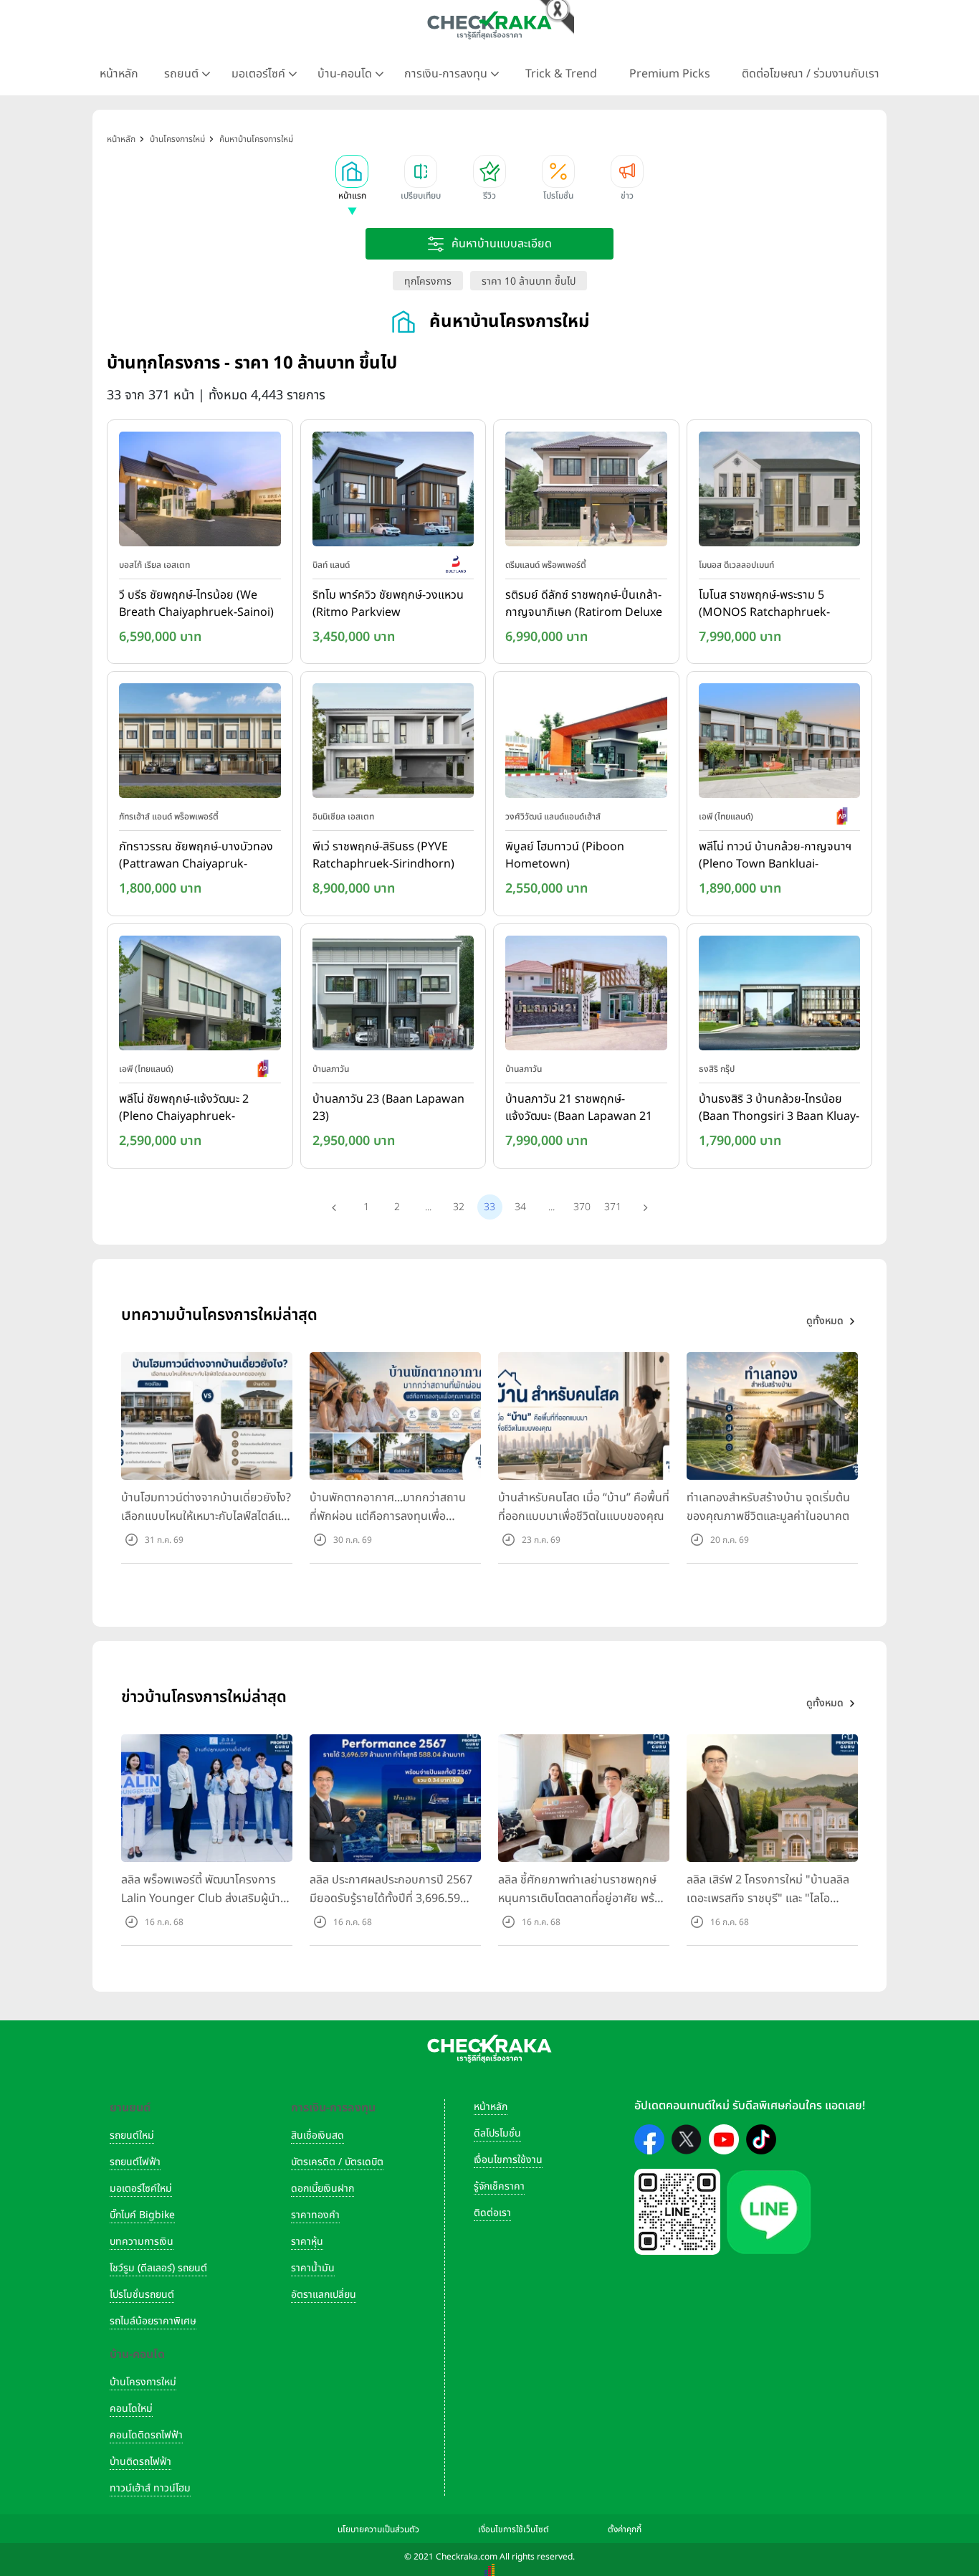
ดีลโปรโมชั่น (497, 2133)
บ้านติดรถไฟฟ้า (140, 2462)
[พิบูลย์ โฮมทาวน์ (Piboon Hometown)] (586, 744)
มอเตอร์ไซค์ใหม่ (141, 2188)
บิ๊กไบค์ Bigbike (142, 2215)
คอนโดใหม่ (131, 2409)
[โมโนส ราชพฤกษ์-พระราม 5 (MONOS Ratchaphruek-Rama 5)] (780, 492)
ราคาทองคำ (315, 2215)
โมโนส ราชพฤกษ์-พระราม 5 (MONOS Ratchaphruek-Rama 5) (764, 604)
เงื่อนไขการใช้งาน (508, 2160)
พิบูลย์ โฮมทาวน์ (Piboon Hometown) (565, 855)
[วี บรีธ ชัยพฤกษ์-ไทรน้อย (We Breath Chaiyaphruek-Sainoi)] (200, 492)
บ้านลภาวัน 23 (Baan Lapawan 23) (388, 1108)
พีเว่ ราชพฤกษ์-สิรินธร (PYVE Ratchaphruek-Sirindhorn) (383, 855)
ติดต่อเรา (492, 2213)
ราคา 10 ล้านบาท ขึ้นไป (529, 281)
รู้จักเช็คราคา (499, 2186)
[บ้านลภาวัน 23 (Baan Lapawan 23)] (393, 996)
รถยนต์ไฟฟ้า (135, 2162)
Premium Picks (670, 74)
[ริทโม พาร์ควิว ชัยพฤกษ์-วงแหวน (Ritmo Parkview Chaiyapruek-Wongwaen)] (393, 492)
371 (613, 1207)
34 (520, 1207)
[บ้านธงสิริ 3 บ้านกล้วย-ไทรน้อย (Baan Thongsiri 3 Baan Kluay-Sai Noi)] (780, 996)
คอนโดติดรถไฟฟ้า (146, 2435)
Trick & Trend (561, 74)
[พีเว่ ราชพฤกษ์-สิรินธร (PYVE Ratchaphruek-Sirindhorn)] (393, 744)
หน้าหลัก (119, 74)
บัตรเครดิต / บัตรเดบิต (337, 2162)
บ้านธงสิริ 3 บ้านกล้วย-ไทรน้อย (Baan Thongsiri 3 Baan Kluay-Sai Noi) (779, 1108)
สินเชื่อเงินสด (317, 2135)
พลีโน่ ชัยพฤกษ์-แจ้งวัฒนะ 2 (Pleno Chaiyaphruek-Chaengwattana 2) (184, 1108)
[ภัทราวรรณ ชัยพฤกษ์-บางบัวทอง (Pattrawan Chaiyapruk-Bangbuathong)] (200, 744)
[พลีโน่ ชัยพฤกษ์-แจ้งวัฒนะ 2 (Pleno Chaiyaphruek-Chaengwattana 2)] (200, 996)
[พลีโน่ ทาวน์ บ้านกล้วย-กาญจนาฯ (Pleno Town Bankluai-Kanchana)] (780, 744)
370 (582, 1207)
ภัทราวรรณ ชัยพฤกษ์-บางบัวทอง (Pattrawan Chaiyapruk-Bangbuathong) (196, 856)
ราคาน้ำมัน (313, 2268)
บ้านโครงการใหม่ (143, 2382)
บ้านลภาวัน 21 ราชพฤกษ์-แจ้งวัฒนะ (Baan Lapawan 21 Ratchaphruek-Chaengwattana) (579, 1108)
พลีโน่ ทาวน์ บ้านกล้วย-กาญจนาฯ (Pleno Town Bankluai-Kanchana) (775, 856)
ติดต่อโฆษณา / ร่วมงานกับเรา (811, 74)
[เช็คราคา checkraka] (489, 25)
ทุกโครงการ (428, 281)
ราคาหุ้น (307, 2242)
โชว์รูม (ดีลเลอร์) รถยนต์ (158, 2268)
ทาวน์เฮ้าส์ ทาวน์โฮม (150, 2488)
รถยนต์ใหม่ (132, 2135)
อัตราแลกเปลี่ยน (324, 2295)
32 (459, 1207)
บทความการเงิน (142, 2242)
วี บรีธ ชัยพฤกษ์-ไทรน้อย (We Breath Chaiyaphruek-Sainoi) (196, 604)
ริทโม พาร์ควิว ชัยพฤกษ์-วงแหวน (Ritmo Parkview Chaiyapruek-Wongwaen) (388, 604)
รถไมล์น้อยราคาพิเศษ (153, 2321)
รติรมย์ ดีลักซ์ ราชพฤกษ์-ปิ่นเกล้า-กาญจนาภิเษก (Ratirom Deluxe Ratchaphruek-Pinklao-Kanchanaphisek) (584, 604)
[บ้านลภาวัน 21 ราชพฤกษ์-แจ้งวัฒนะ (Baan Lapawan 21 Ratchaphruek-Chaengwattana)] (586, 996)
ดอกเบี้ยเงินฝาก (323, 2188)
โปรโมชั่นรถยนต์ (142, 2295)
